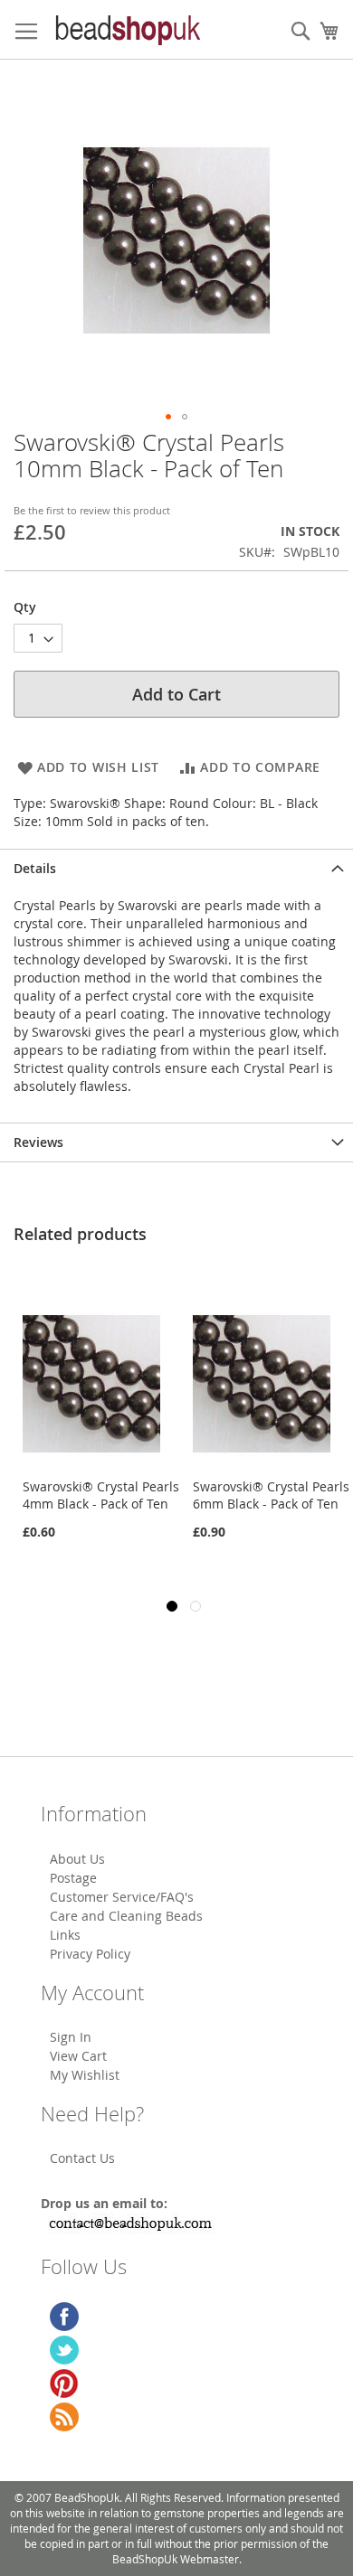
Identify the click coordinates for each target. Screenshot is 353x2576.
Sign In (71, 2037)
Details (35, 868)
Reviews (38, 1142)
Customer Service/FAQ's (122, 1897)
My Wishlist (85, 2075)
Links (65, 1935)
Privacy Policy (90, 1954)
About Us (77, 1859)
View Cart (78, 2056)
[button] (168, 417)
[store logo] (127, 30)
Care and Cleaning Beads (126, 1916)
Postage (73, 1878)
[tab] (176, 868)
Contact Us (82, 2158)
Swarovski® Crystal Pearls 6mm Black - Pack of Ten (245, 1495)
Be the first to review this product (92, 510)
